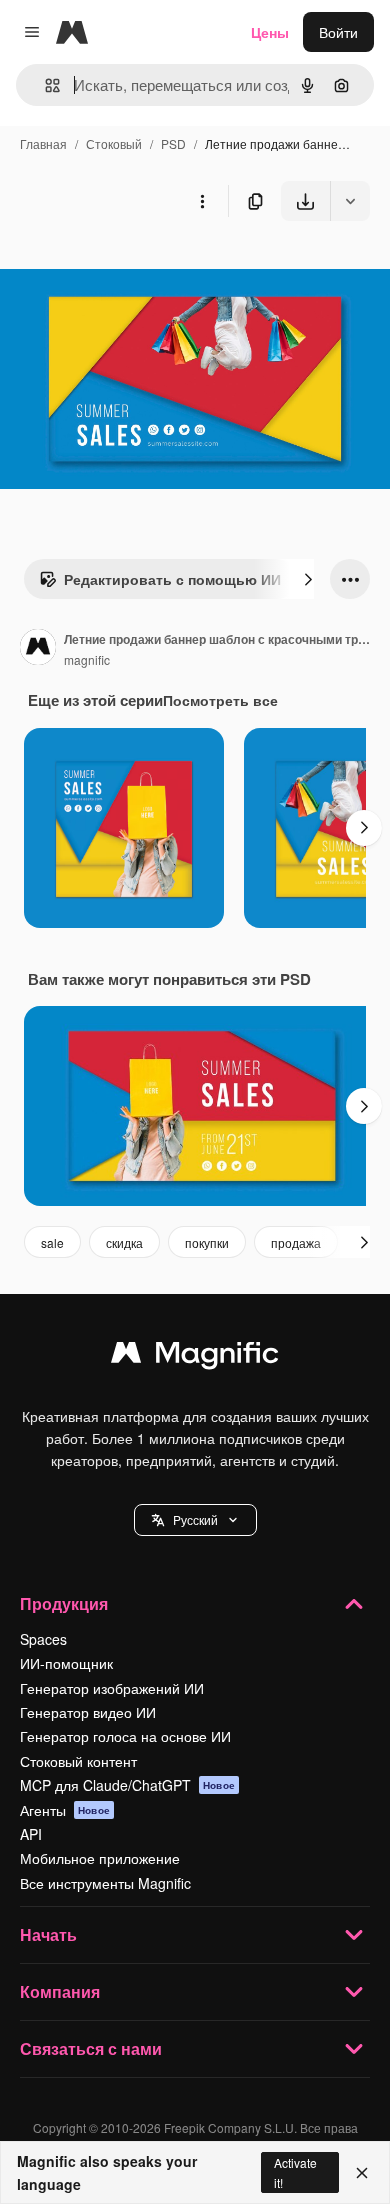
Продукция (64, 1603)
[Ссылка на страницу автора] (38, 649)
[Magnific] (195, 1357)
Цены (270, 32)
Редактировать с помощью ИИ (172, 579)
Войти (338, 32)
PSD (173, 143)
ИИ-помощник (66, 1663)
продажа (296, 1242)
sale (52, 1242)
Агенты (65, 1810)
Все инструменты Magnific (105, 1883)
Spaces (43, 1639)
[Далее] (308, 579)
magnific (87, 659)
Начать (48, 1934)
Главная (43, 143)
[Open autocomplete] (44, 85)
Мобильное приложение (100, 1858)
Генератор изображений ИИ (112, 1688)
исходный (134, 267)
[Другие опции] (202, 201)
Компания (60, 1991)
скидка (124, 1242)
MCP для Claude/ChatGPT (127, 1785)
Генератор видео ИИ (88, 1712)
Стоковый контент (78, 1761)
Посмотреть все (220, 700)
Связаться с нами (91, 2048)
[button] (195, 1520)
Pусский (195, 1519)
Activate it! (295, 2172)
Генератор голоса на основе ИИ (125, 1736)
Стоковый (114, 143)
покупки (207, 1242)
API (31, 1834)
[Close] (362, 2173)
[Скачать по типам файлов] (350, 201)
